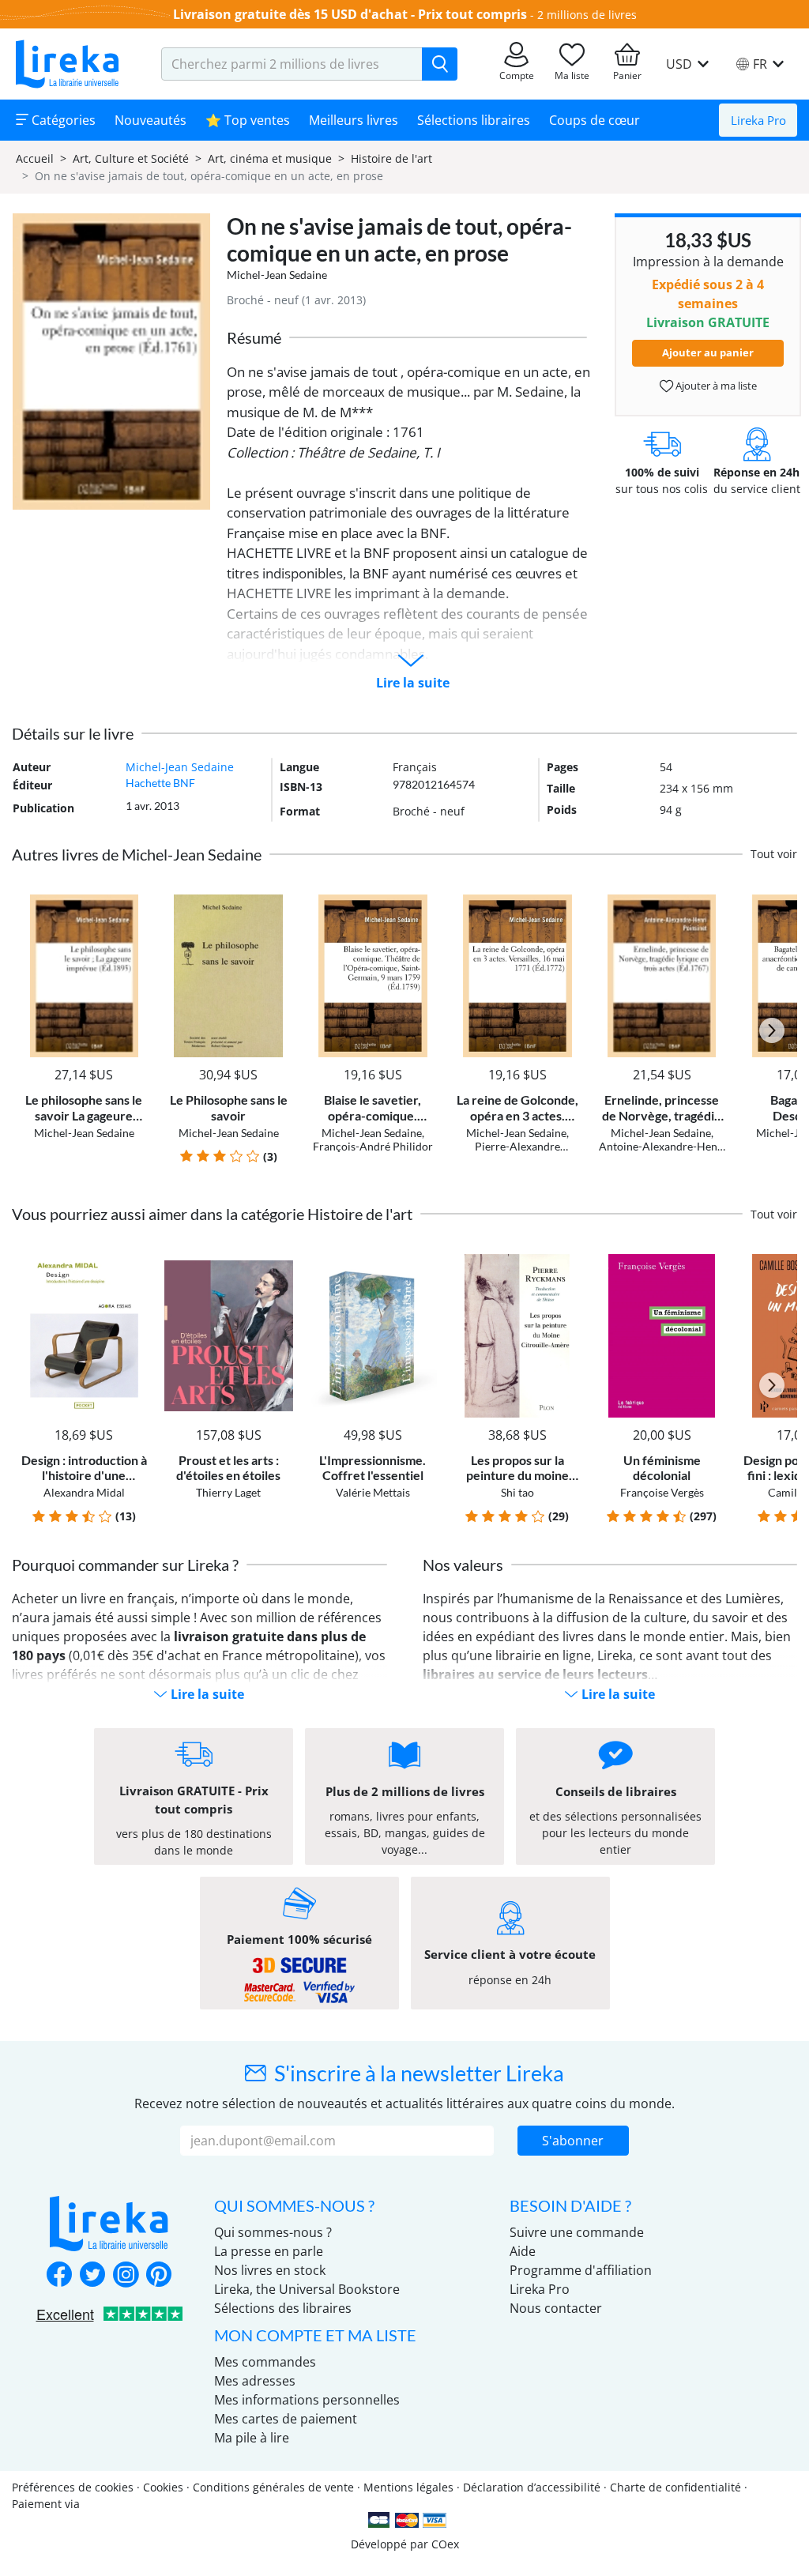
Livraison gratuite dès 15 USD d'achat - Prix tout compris (350, 14)
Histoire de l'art (391, 158)
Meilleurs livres (354, 120)
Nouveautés (151, 120)
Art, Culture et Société (131, 158)
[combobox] (292, 64)
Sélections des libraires (283, 2308)
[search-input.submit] (440, 64)
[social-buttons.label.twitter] (92, 2276)
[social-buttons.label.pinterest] (159, 2276)
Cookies (163, 2487)
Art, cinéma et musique (270, 158)
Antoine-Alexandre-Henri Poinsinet (662, 1153)
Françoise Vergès (662, 1492)
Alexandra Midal (84, 1492)
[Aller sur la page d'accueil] (67, 64)
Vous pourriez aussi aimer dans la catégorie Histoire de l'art (212, 1214)
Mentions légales (408, 2487)
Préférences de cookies (73, 2487)
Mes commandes (265, 2362)
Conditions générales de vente (273, 2487)
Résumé (254, 337)
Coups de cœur (595, 120)
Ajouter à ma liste (715, 386)
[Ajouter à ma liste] (134, 904)
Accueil (35, 158)
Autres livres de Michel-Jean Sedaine (137, 854)
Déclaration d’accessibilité (532, 2487)
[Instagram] (126, 2276)
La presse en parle (269, 2251)
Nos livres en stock (270, 2270)
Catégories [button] (62, 120)
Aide (523, 2251)
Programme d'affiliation (581, 2270)
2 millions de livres (587, 15)
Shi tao (517, 1492)
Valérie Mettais (373, 1492)
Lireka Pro (758, 120)
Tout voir (774, 854)
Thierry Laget (228, 1492)
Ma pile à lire (252, 2438)
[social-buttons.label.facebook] (59, 2276)
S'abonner (573, 2141)
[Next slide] (772, 1030)
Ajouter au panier (708, 352)
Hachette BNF (160, 783)
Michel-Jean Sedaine (277, 275)
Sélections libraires (474, 120)
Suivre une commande (577, 2232)
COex (445, 2544)
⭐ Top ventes (248, 120)
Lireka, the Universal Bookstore (307, 2289)
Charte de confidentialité (675, 2487)
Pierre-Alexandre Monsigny (517, 1153)
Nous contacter (556, 2308)
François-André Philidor (373, 1146)
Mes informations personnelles (307, 2400)
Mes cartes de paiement (286, 2419)
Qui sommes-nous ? (273, 2232)
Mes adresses (255, 2381)
